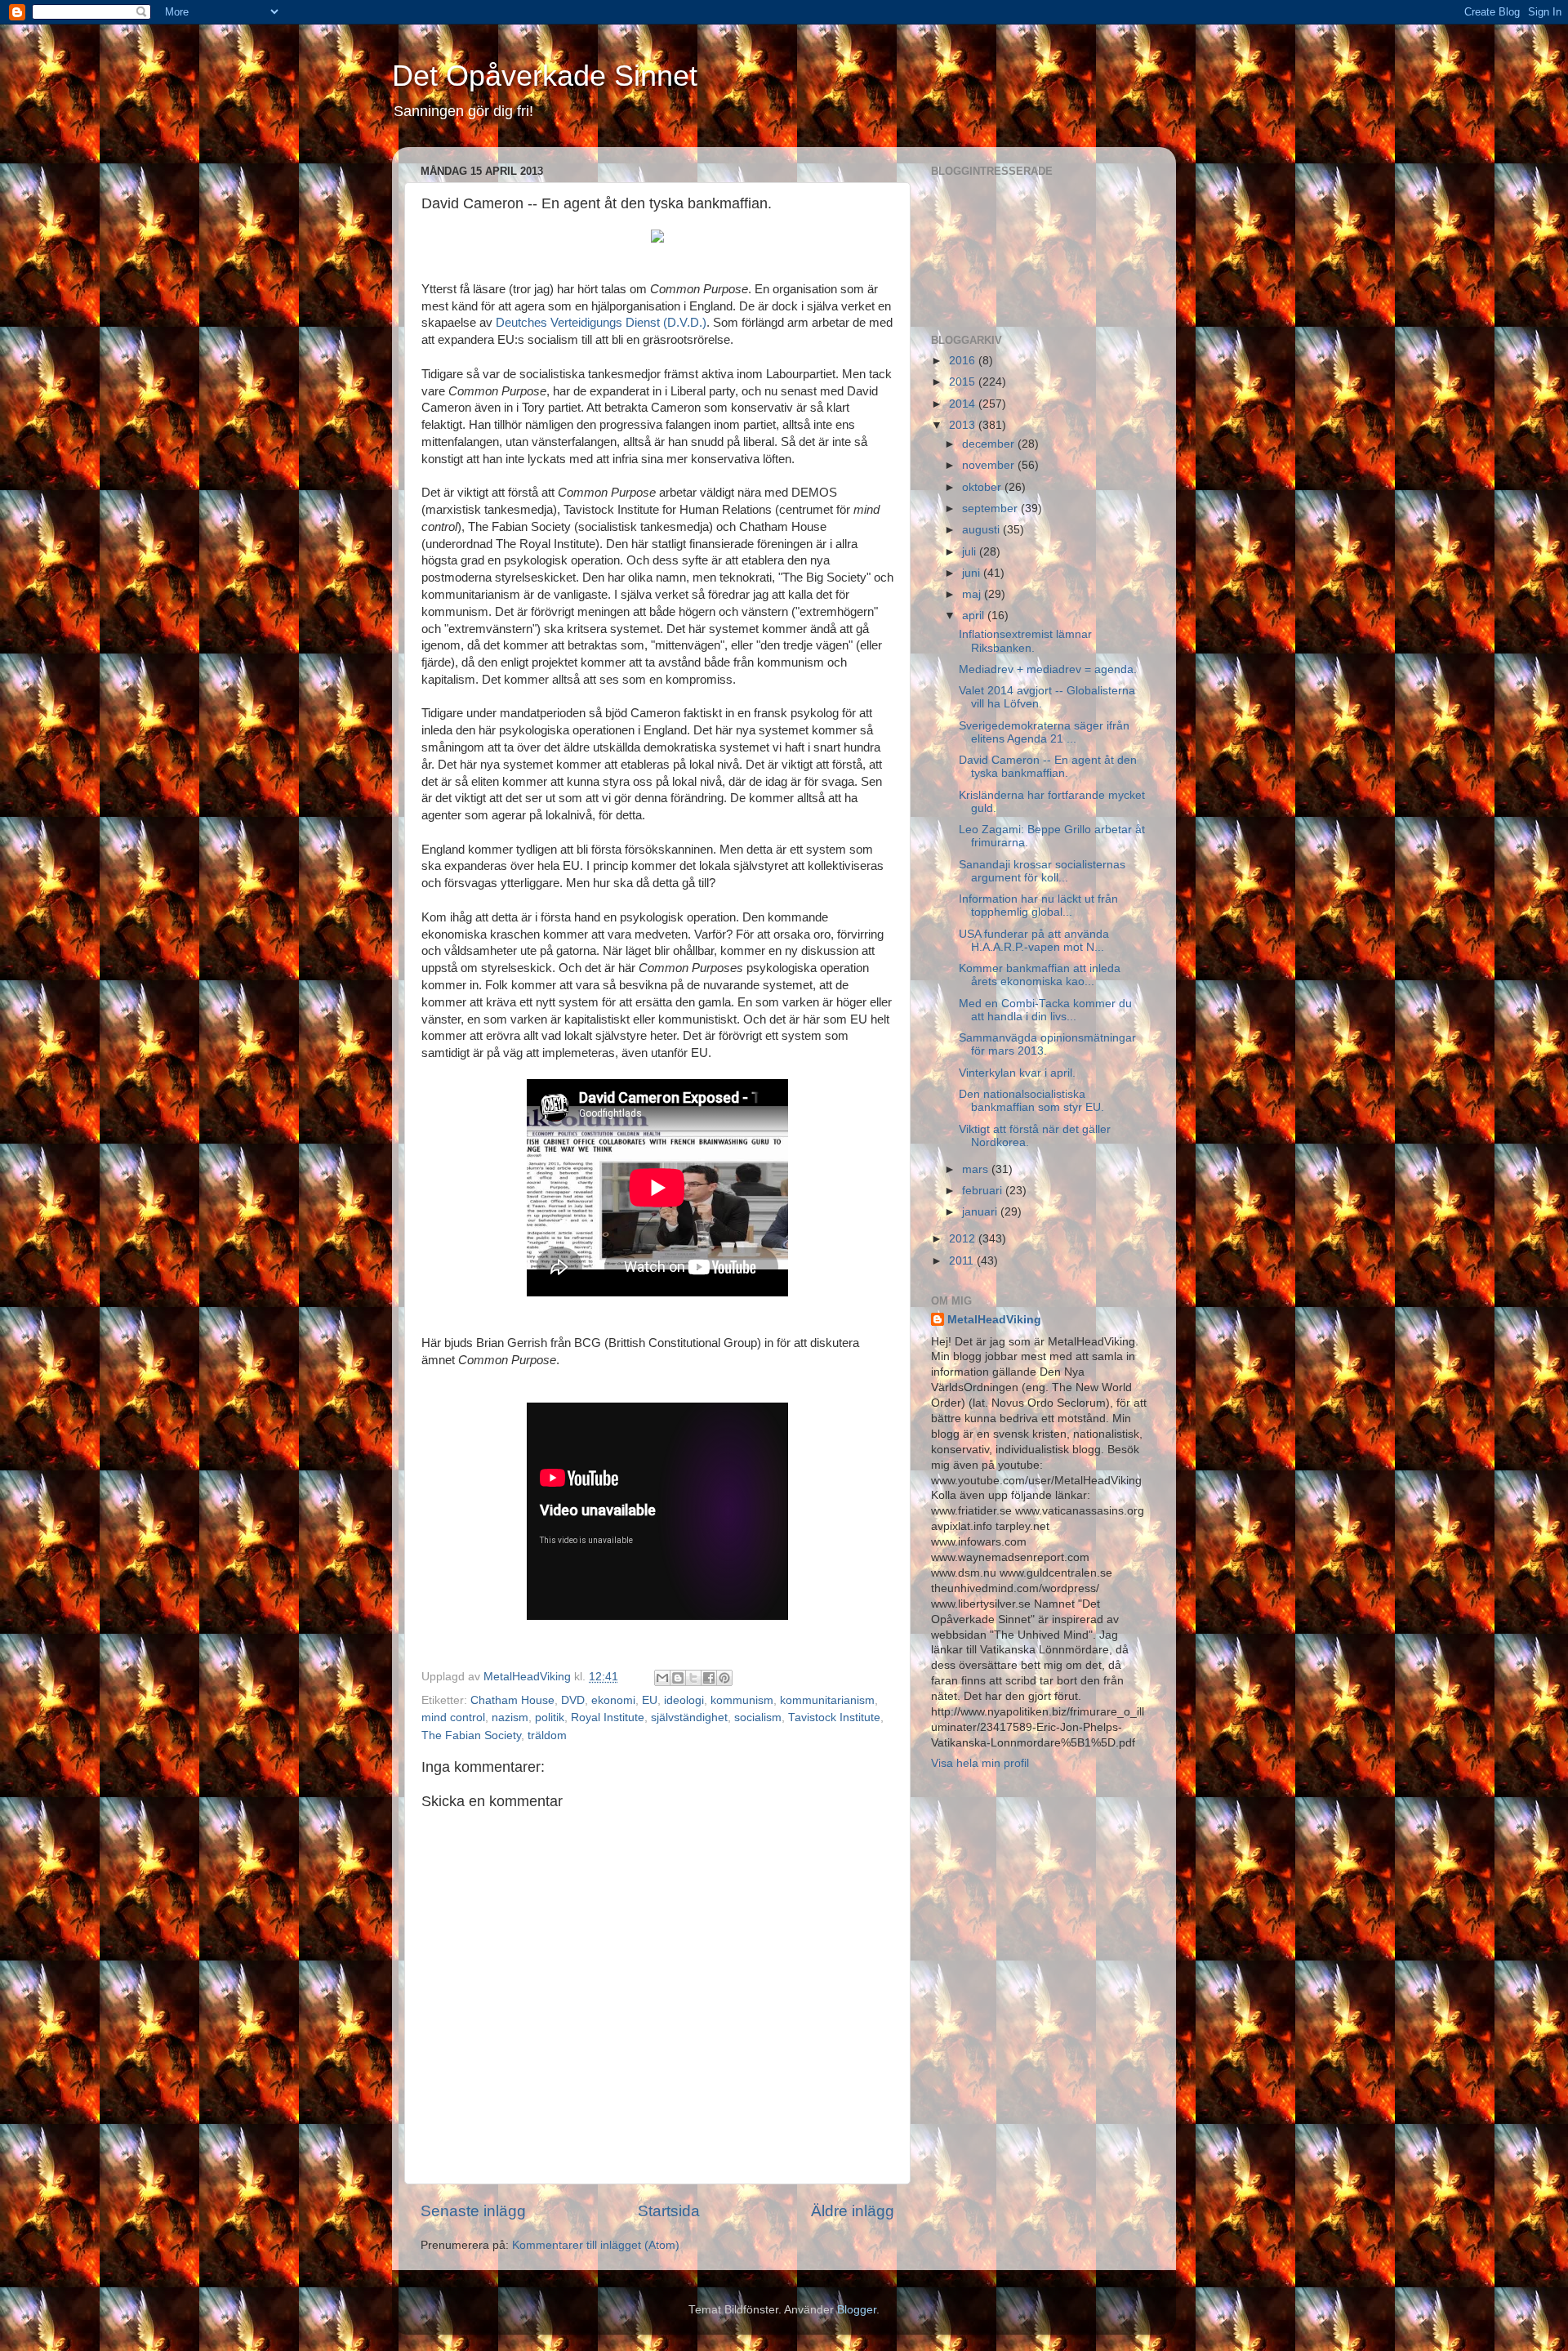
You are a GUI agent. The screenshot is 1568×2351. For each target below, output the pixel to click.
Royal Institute (608, 1718)
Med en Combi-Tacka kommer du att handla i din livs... (1045, 1010)
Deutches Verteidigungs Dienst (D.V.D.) (601, 323)
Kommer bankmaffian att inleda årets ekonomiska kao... (1040, 975)
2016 (964, 361)
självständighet (689, 1718)
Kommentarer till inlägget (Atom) (596, 2245)
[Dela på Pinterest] (724, 1678)
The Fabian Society (471, 1735)
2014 (964, 404)
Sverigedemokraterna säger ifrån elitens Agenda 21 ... (1044, 732)
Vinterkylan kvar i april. (1017, 1073)
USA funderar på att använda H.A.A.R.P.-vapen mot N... (1034, 941)
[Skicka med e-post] (662, 1678)
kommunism (742, 1700)
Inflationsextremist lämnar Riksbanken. (1025, 641)
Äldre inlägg (853, 2211)
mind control (453, 1718)
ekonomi (613, 1700)
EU (650, 1700)
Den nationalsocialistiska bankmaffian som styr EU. (1031, 1101)
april (975, 616)
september (991, 509)
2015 (964, 382)
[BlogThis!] (678, 1678)
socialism (758, 1718)
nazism (510, 1718)
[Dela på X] (693, 1678)
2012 (964, 1239)
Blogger (857, 2310)
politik (550, 1718)
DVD (573, 1700)
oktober (983, 487)
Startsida (669, 2211)
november (990, 465)
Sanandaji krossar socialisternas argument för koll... (1042, 871)
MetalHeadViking (994, 1320)
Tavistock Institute (834, 1718)
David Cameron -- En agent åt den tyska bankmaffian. (1048, 767)
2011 (963, 1261)
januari (981, 1212)
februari (984, 1191)
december (990, 444)
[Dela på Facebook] (709, 1678)
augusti (982, 530)
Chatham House (512, 1700)
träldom (547, 1735)
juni (973, 573)
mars (977, 1169)
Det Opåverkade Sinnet (545, 76)
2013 (964, 425)
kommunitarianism (827, 1700)
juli (971, 552)
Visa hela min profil (980, 1763)
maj (973, 594)
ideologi (684, 1700)
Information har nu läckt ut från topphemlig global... (1038, 906)
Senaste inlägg (473, 2211)
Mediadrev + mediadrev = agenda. (1048, 669)
